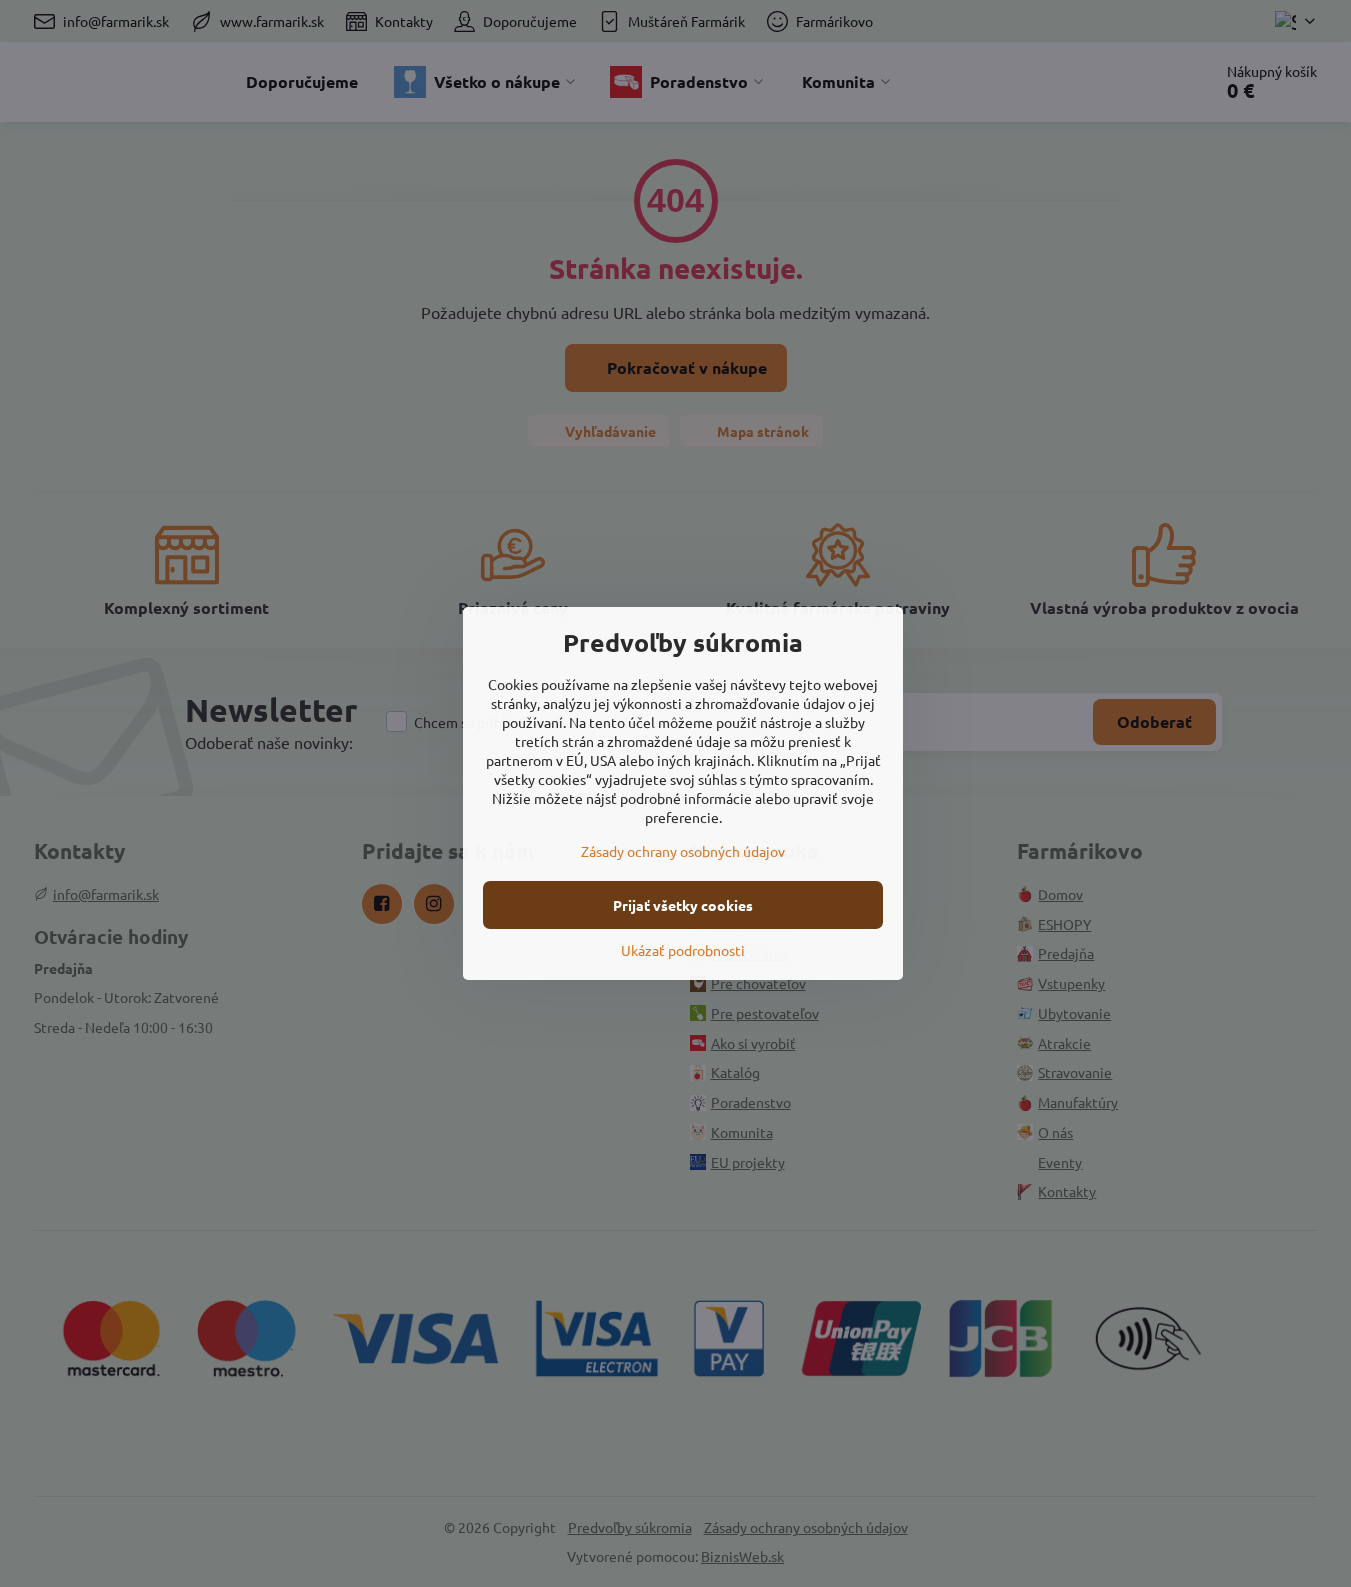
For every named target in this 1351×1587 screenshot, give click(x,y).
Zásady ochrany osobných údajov (683, 851)
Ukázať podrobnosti (683, 950)
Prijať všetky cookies (683, 905)
